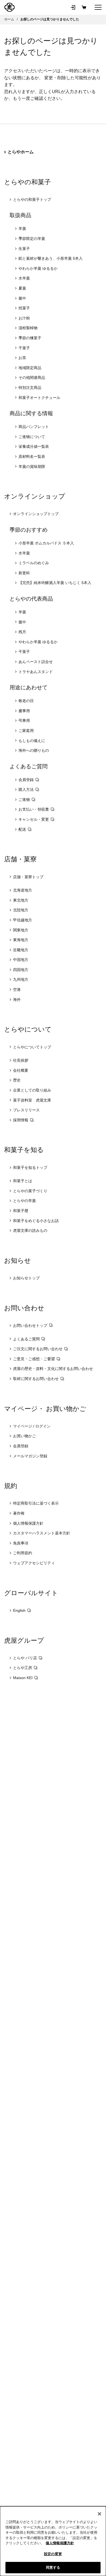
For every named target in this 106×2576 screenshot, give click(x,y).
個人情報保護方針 (60, 2543)
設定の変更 (53, 2554)
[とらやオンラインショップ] (10, 7)
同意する (53, 2567)
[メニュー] (98, 7)
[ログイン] (73, 7)
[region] (53, 2541)
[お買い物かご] (84, 7)
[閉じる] (99, 2514)
